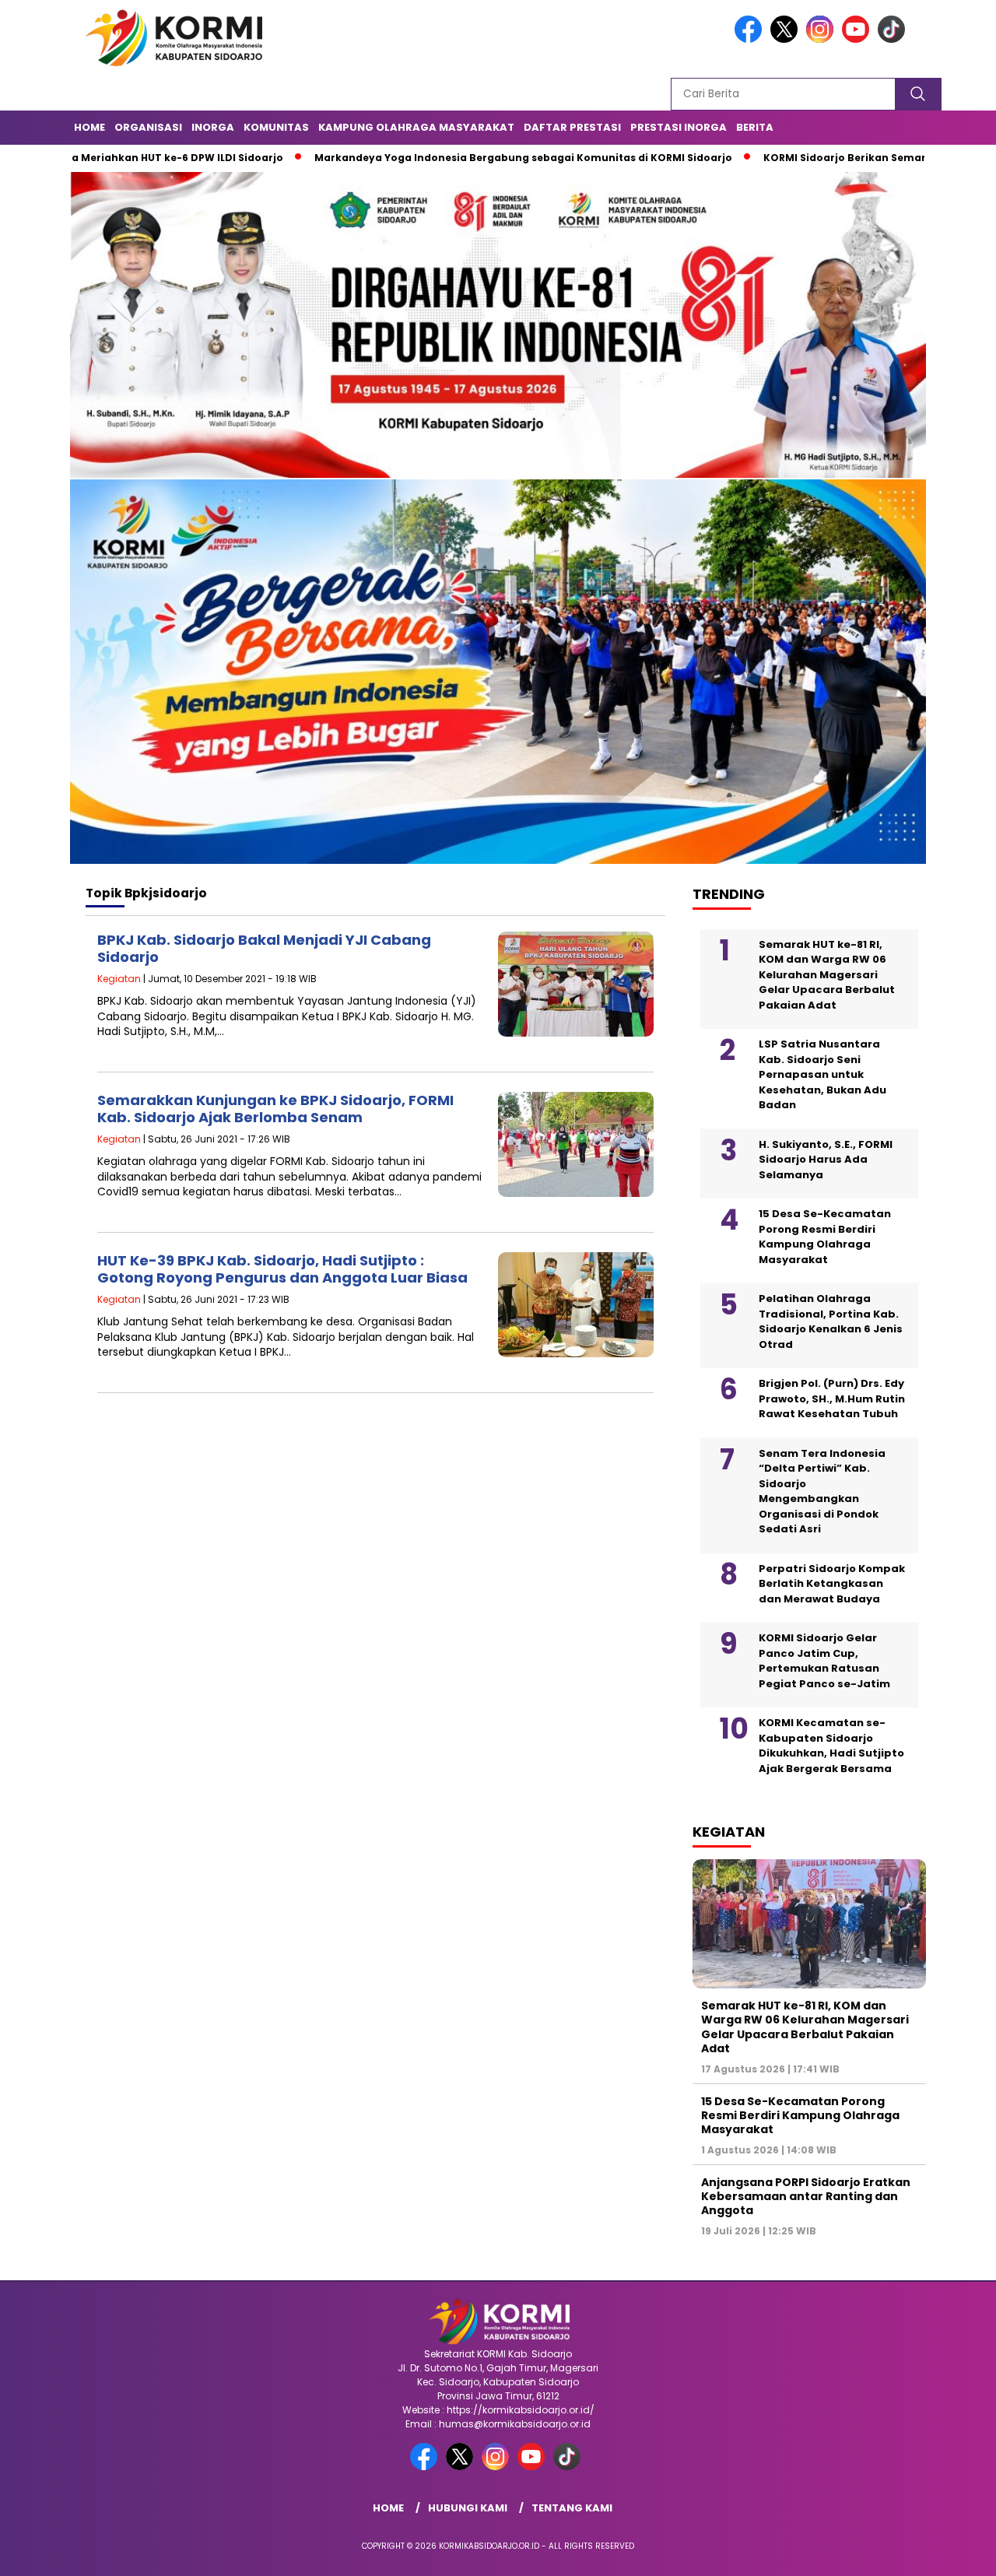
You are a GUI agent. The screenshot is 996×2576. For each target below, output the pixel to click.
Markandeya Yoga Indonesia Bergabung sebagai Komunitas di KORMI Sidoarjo (442, 158)
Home (89, 127)
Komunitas (276, 127)
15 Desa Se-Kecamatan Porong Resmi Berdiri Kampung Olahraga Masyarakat (825, 1237)
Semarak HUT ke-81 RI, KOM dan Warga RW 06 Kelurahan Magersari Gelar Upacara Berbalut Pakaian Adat (827, 975)
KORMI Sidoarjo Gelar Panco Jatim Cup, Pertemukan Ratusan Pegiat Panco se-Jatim (824, 1661)
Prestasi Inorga (679, 127)
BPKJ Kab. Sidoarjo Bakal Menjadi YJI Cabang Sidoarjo (264, 948)
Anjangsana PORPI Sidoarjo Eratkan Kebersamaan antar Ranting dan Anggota (806, 2196)
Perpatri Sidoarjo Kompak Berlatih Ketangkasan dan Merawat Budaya (832, 1584)
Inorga (213, 127)
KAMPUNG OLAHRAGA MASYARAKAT (416, 127)
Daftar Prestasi (572, 127)
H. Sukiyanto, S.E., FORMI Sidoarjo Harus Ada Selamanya (826, 1160)
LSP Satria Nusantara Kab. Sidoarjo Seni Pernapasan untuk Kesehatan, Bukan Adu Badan (822, 1074)
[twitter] (787, 39)
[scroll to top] (954, 2552)
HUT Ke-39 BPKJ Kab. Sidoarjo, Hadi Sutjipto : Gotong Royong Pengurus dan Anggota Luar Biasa (282, 1269)
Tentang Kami (572, 2508)
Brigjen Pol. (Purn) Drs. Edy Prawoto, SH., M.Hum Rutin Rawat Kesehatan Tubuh (832, 1399)
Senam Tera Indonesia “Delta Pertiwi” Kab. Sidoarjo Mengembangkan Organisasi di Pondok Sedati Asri (822, 1492)
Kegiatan (119, 979)
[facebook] (751, 39)
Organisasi (148, 127)
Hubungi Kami (468, 2508)
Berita (755, 127)
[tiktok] (894, 39)
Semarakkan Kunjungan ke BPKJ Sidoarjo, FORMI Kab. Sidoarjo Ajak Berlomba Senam (275, 1109)
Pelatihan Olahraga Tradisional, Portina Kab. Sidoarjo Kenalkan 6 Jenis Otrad (831, 1321)
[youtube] (858, 39)
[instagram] (822, 39)
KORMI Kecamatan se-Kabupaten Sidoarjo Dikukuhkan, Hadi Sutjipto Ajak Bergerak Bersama (831, 1746)
